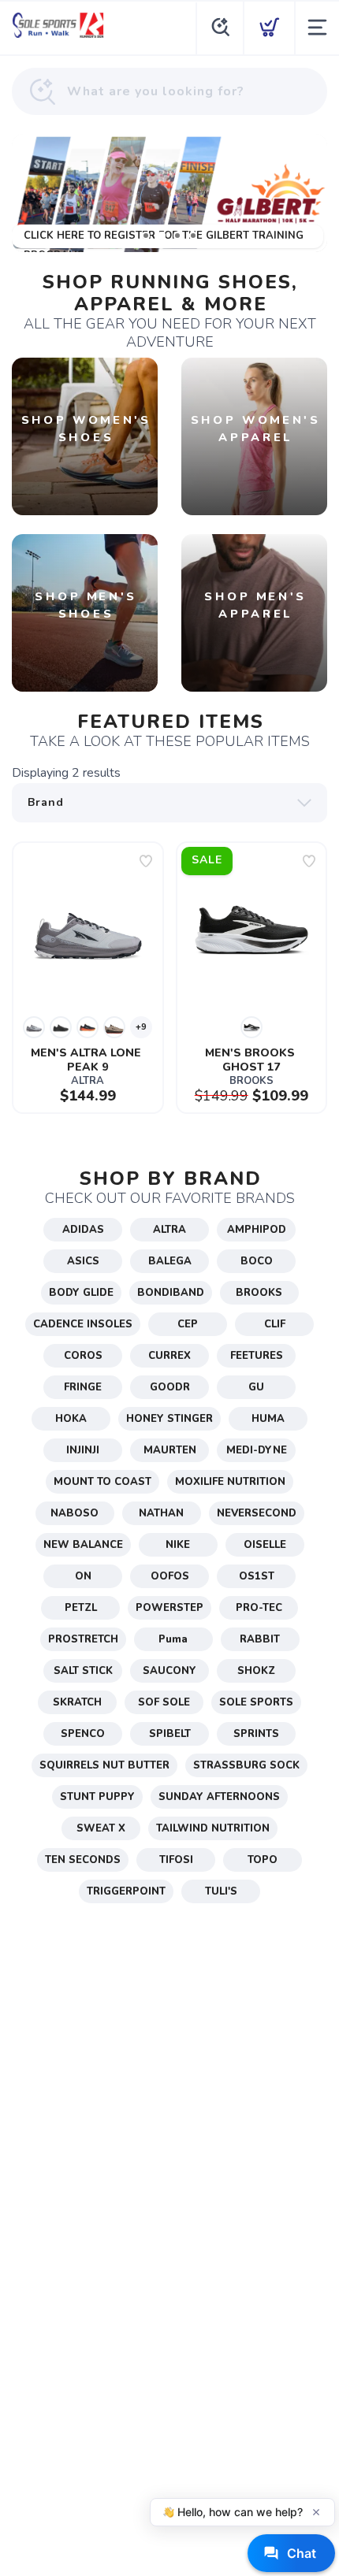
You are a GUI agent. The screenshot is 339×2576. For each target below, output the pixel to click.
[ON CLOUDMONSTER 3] (169, 193)
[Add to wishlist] (146, 861)
